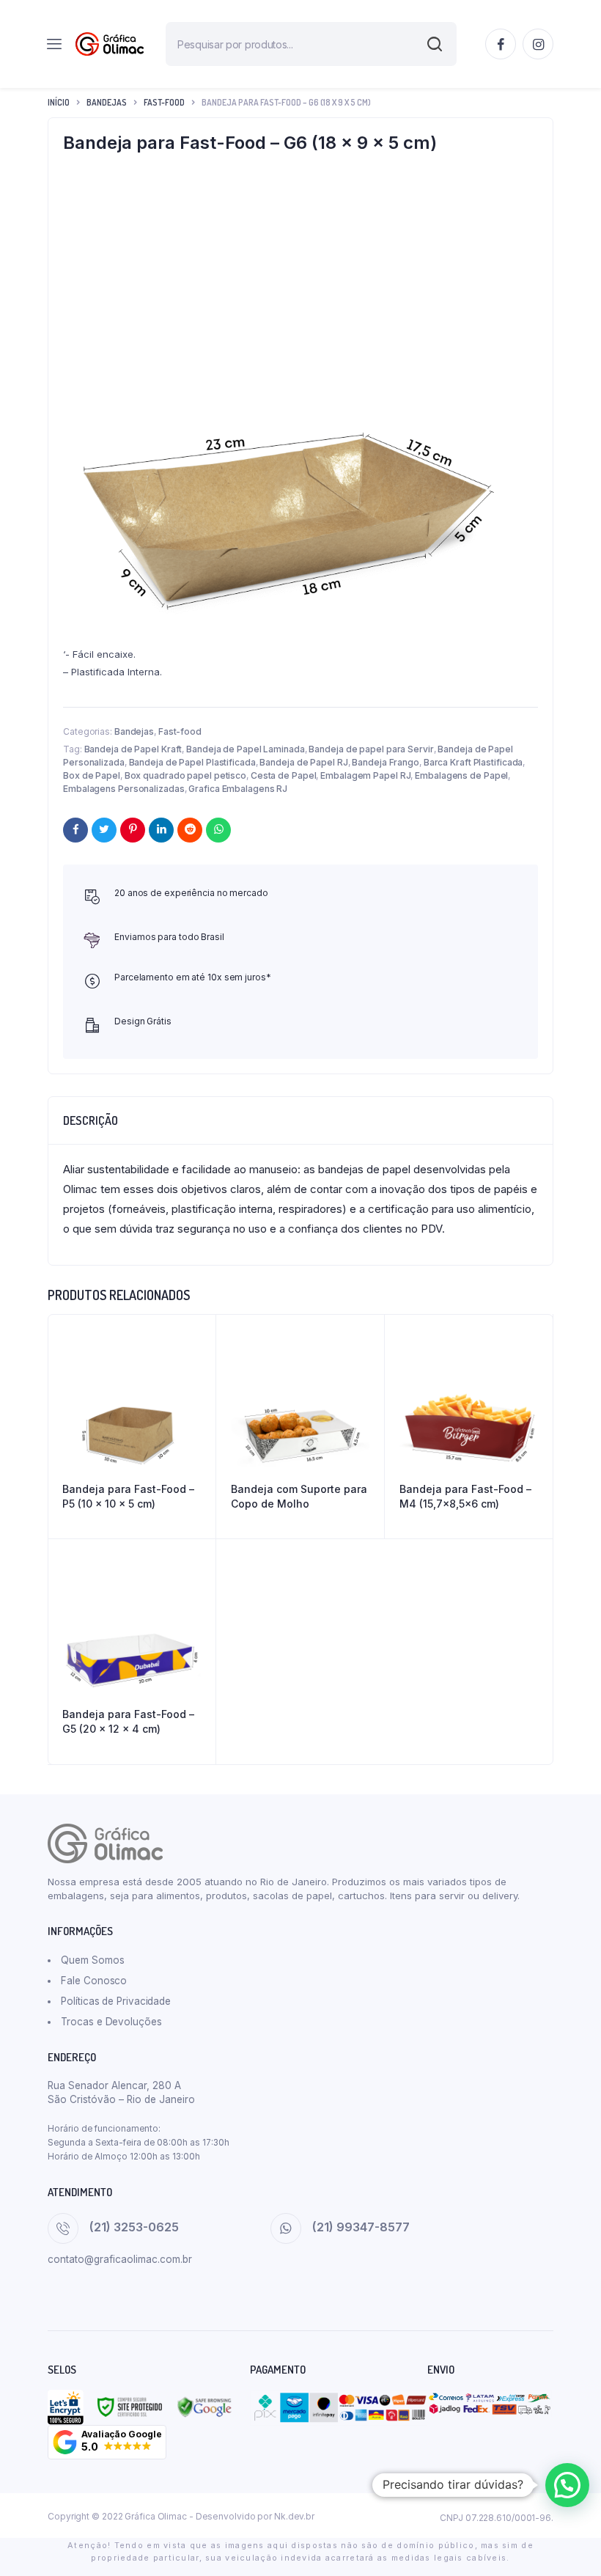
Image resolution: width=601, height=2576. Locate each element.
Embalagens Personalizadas (124, 789)
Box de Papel (92, 775)
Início (59, 102)
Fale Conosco (94, 1981)
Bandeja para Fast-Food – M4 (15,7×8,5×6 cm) (465, 1496)
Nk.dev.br (294, 2516)
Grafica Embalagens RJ (238, 789)
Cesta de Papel (284, 775)
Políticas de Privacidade (116, 2001)
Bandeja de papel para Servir (371, 749)
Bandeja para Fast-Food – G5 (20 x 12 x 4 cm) (128, 1721)
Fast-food (164, 102)
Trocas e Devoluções (111, 2022)
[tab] (91, 1120)
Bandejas (107, 102)
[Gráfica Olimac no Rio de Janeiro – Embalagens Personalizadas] (110, 44)
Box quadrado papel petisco (185, 775)
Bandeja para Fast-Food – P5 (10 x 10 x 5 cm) (128, 1496)
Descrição (91, 1120)
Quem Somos (92, 1960)
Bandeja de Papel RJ (303, 762)
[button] (107, 2442)
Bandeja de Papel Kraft (133, 749)
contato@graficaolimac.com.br (120, 2259)
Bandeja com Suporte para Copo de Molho (299, 1496)
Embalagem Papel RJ (365, 775)
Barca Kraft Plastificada (473, 762)
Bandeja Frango (386, 762)
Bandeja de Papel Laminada (246, 749)
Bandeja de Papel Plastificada (192, 762)
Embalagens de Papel (461, 775)
